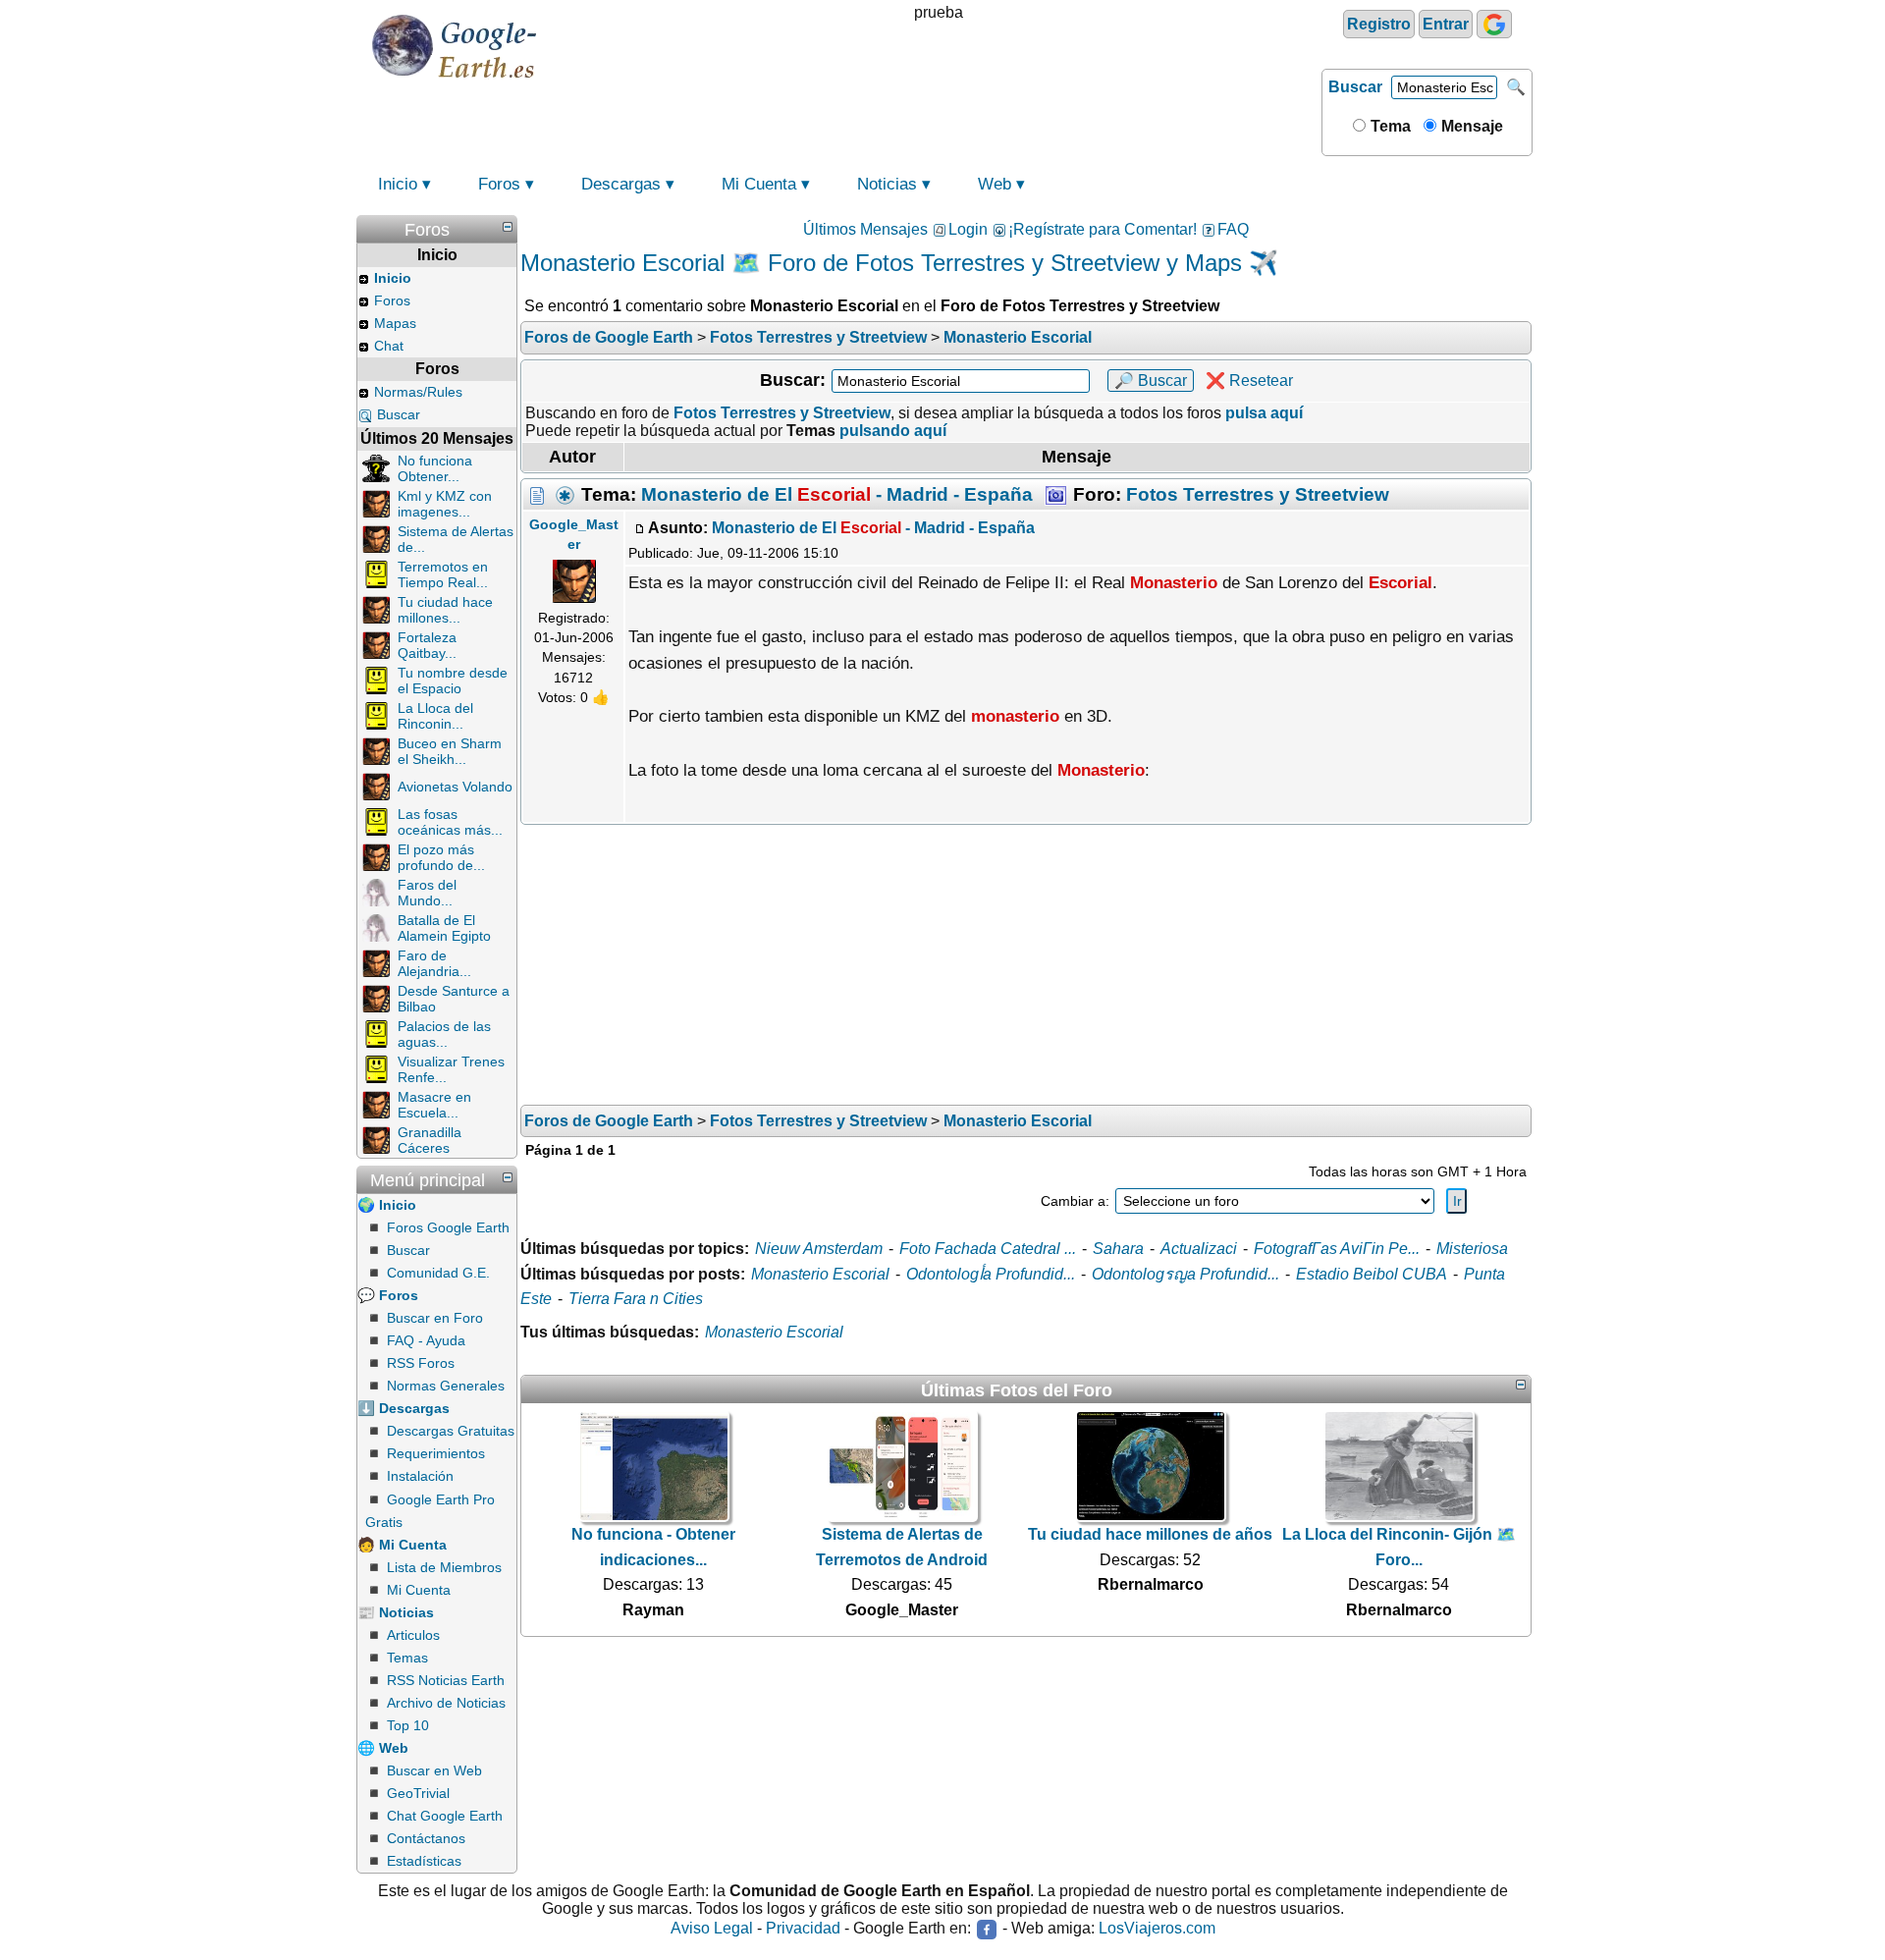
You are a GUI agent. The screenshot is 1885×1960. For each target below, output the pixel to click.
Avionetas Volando (455, 787)
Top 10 (408, 1725)
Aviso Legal (712, 1929)
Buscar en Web (434, 1770)
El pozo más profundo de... (441, 857)
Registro (1379, 24)
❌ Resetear (1249, 381)
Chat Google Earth (445, 1816)
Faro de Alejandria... (434, 963)
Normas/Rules (418, 392)
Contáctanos (426, 1838)
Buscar (1355, 87)
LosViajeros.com (1157, 1929)
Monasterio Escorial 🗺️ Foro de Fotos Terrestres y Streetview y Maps (881, 263)
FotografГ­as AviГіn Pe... (1337, 1249)
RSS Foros (421, 1363)
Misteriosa (1472, 1249)
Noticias (887, 184)
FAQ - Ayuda (426, 1340)
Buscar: (793, 380)
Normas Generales (446, 1386)
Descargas (621, 184)
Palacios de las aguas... (444, 1034)
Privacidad (803, 1929)
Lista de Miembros (444, 1567)
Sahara (1118, 1249)
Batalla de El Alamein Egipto (444, 928)
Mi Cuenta (759, 184)
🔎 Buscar (1151, 381)
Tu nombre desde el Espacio (453, 681)
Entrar (1446, 24)
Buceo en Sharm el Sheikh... (450, 751)
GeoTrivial (418, 1793)
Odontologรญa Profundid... (1185, 1274)
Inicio (398, 184)
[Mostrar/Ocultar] (508, 227)
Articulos (413, 1635)
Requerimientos (436, 1453)
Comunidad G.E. (438, 1273)
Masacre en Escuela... (434, 1105)
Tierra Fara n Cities (636, 1299)
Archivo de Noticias (446, 1703)
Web (995, 184)
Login (968, 229)
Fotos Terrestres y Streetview (1258, 494)
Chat (389, 346)
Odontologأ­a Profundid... (991, 1274)
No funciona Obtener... (435, 468)
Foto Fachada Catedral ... (988, 1249)
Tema (1389, 126)
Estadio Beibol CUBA (1372, 1274)
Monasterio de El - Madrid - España (837, 494)
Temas (407, 1658)
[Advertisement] (1026, 967)
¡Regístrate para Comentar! (1103, 229)
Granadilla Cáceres (430, 1140)
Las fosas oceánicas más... (450, 822)
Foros (499, 184)
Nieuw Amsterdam (819, 1249)
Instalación (420, 1476)
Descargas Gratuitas (451, 1431)
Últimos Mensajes (865, 229)
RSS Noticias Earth (446, 1680)
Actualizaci (1199, 1249)
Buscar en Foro (435, 1318)
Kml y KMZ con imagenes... (445, 504)
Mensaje (1470, 126)
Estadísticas (424, 1861)
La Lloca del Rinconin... (435, 716)
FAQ (1233, 229)
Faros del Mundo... (427, 893)
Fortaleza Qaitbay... (427, 645)
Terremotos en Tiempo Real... (443, 574)
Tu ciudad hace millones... (445, 610)
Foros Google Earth (448, 1227)
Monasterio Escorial (820, 1274)
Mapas (395, 323)
